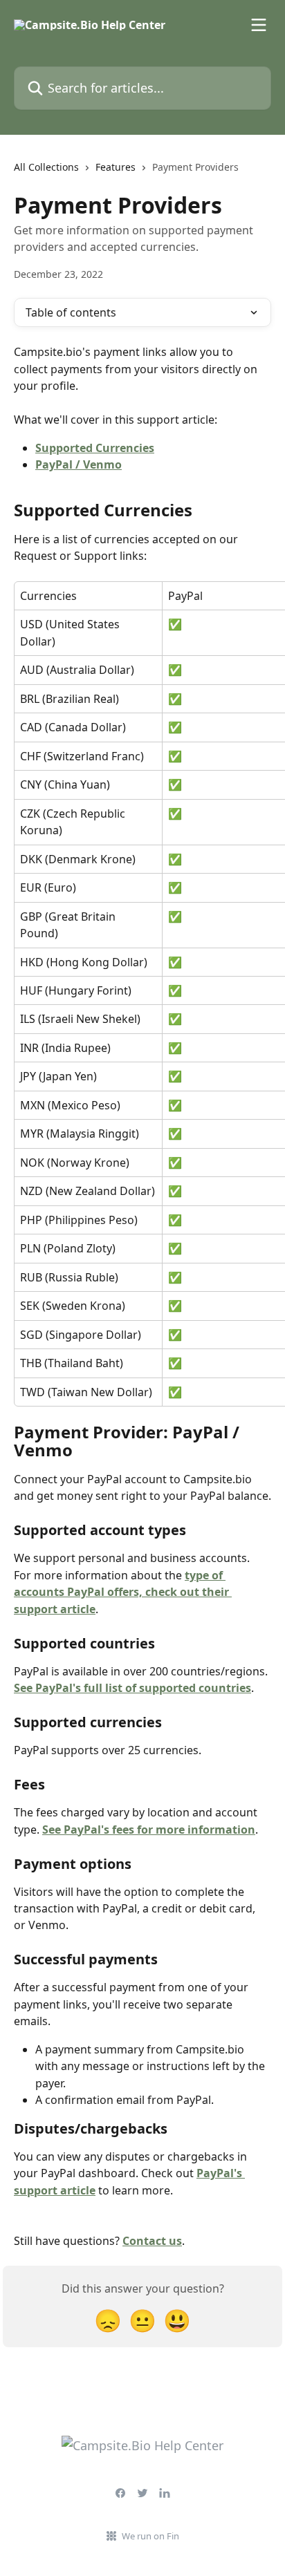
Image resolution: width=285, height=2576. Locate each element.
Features (116, 167)
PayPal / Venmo (79, 464)
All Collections (46, 167)
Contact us (152, 2241)
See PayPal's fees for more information (149, 1830)
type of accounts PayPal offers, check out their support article (123, 1592)
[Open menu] (259, 25)
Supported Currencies (95, 448)
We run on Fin (150, 2536)
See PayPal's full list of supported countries (132, 1688)
